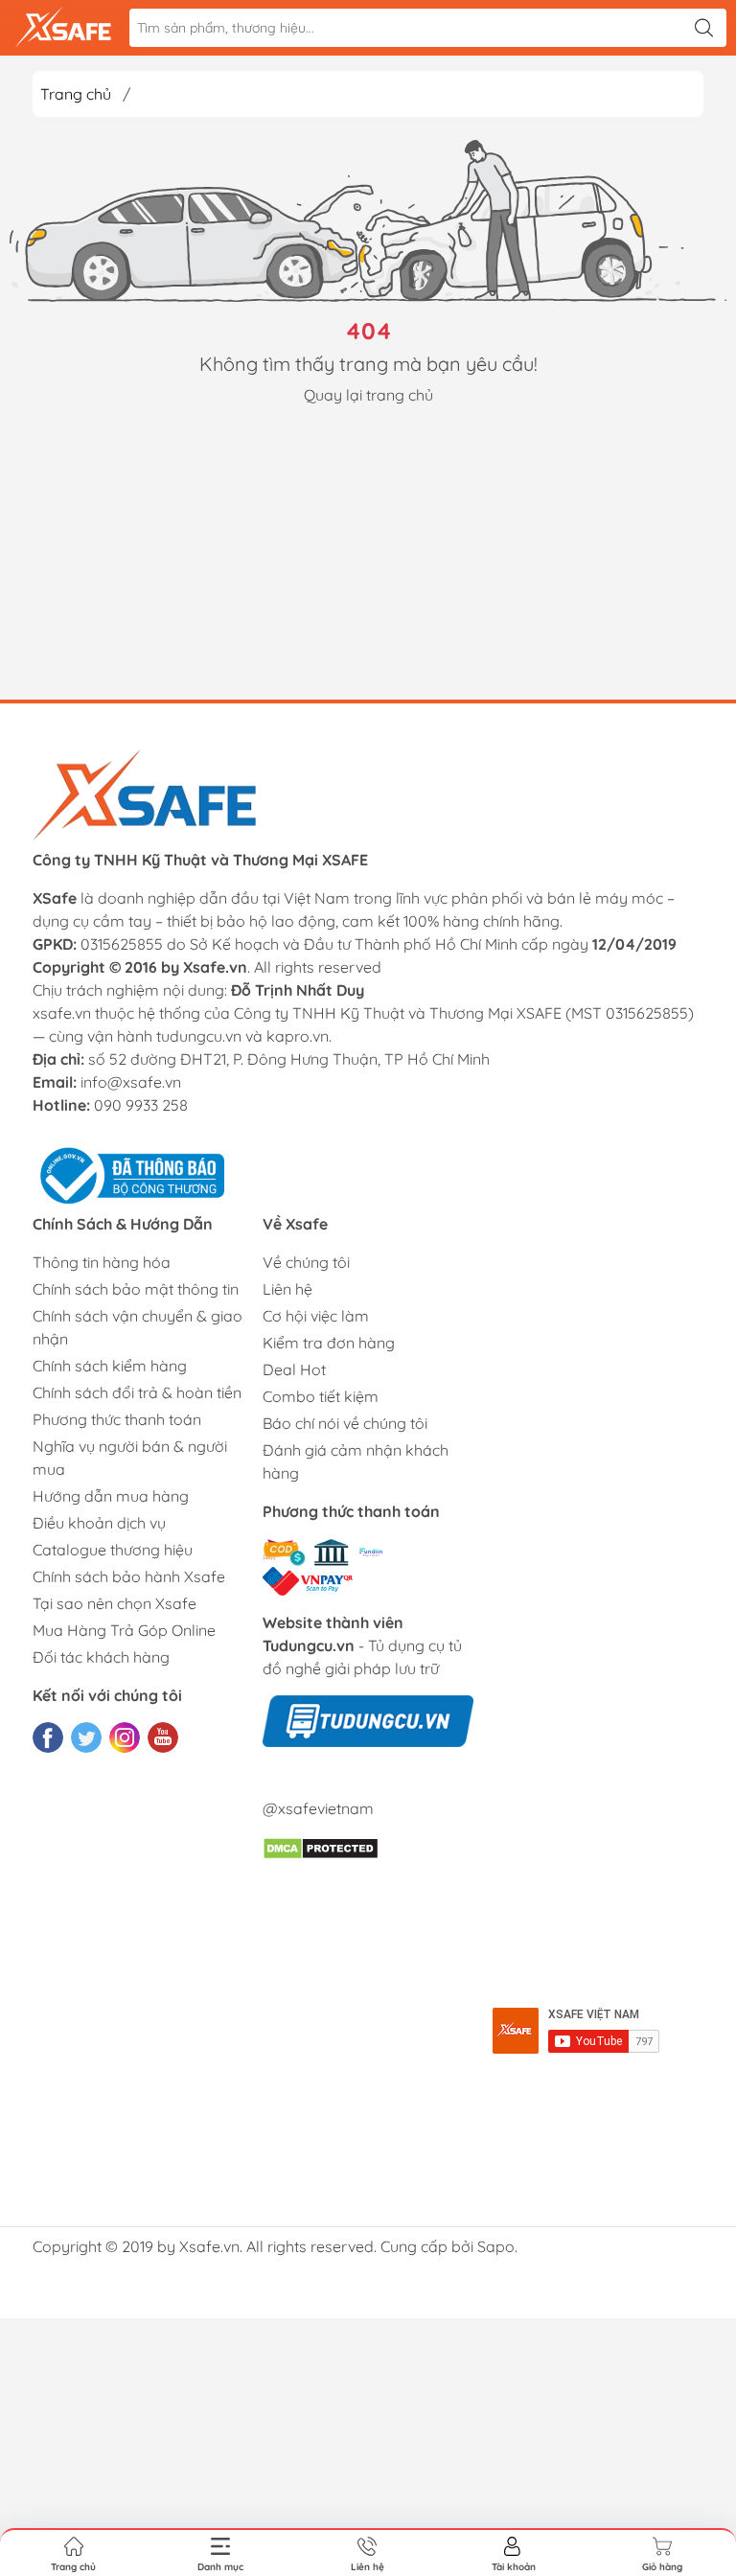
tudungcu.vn (199, 1036)
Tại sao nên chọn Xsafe (115, 1603)
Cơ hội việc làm (316, 1316)
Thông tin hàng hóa (102, 1262)
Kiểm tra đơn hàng (329, 1343)
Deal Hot (294, 1369)
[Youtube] (163, 1737)
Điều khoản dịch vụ (99, 1523)
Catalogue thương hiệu (113, 1550)
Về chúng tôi (306, 1262)
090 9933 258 (141, 1105)
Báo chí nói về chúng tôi (345, 1423)
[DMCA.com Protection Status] (321, 1847)
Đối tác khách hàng (101, 1657)
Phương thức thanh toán (117, 1419)
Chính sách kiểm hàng (110, 1366)
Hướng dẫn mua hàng (111, 1496)
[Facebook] (48, 1737)
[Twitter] (86, 1737)
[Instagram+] (125, 1737)
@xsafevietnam (318, 1808)
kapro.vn (298, 1036)
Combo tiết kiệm (321, 1396)
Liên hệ (287, 1289)
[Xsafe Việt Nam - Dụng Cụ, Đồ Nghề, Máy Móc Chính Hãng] (63, 28)
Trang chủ (76, 94)
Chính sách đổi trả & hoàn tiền (137, 1392)
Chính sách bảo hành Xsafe (129, 1576)
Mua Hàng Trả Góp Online (124, 1630)
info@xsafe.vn (131, 1082)
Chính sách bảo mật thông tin (136, 1289)
